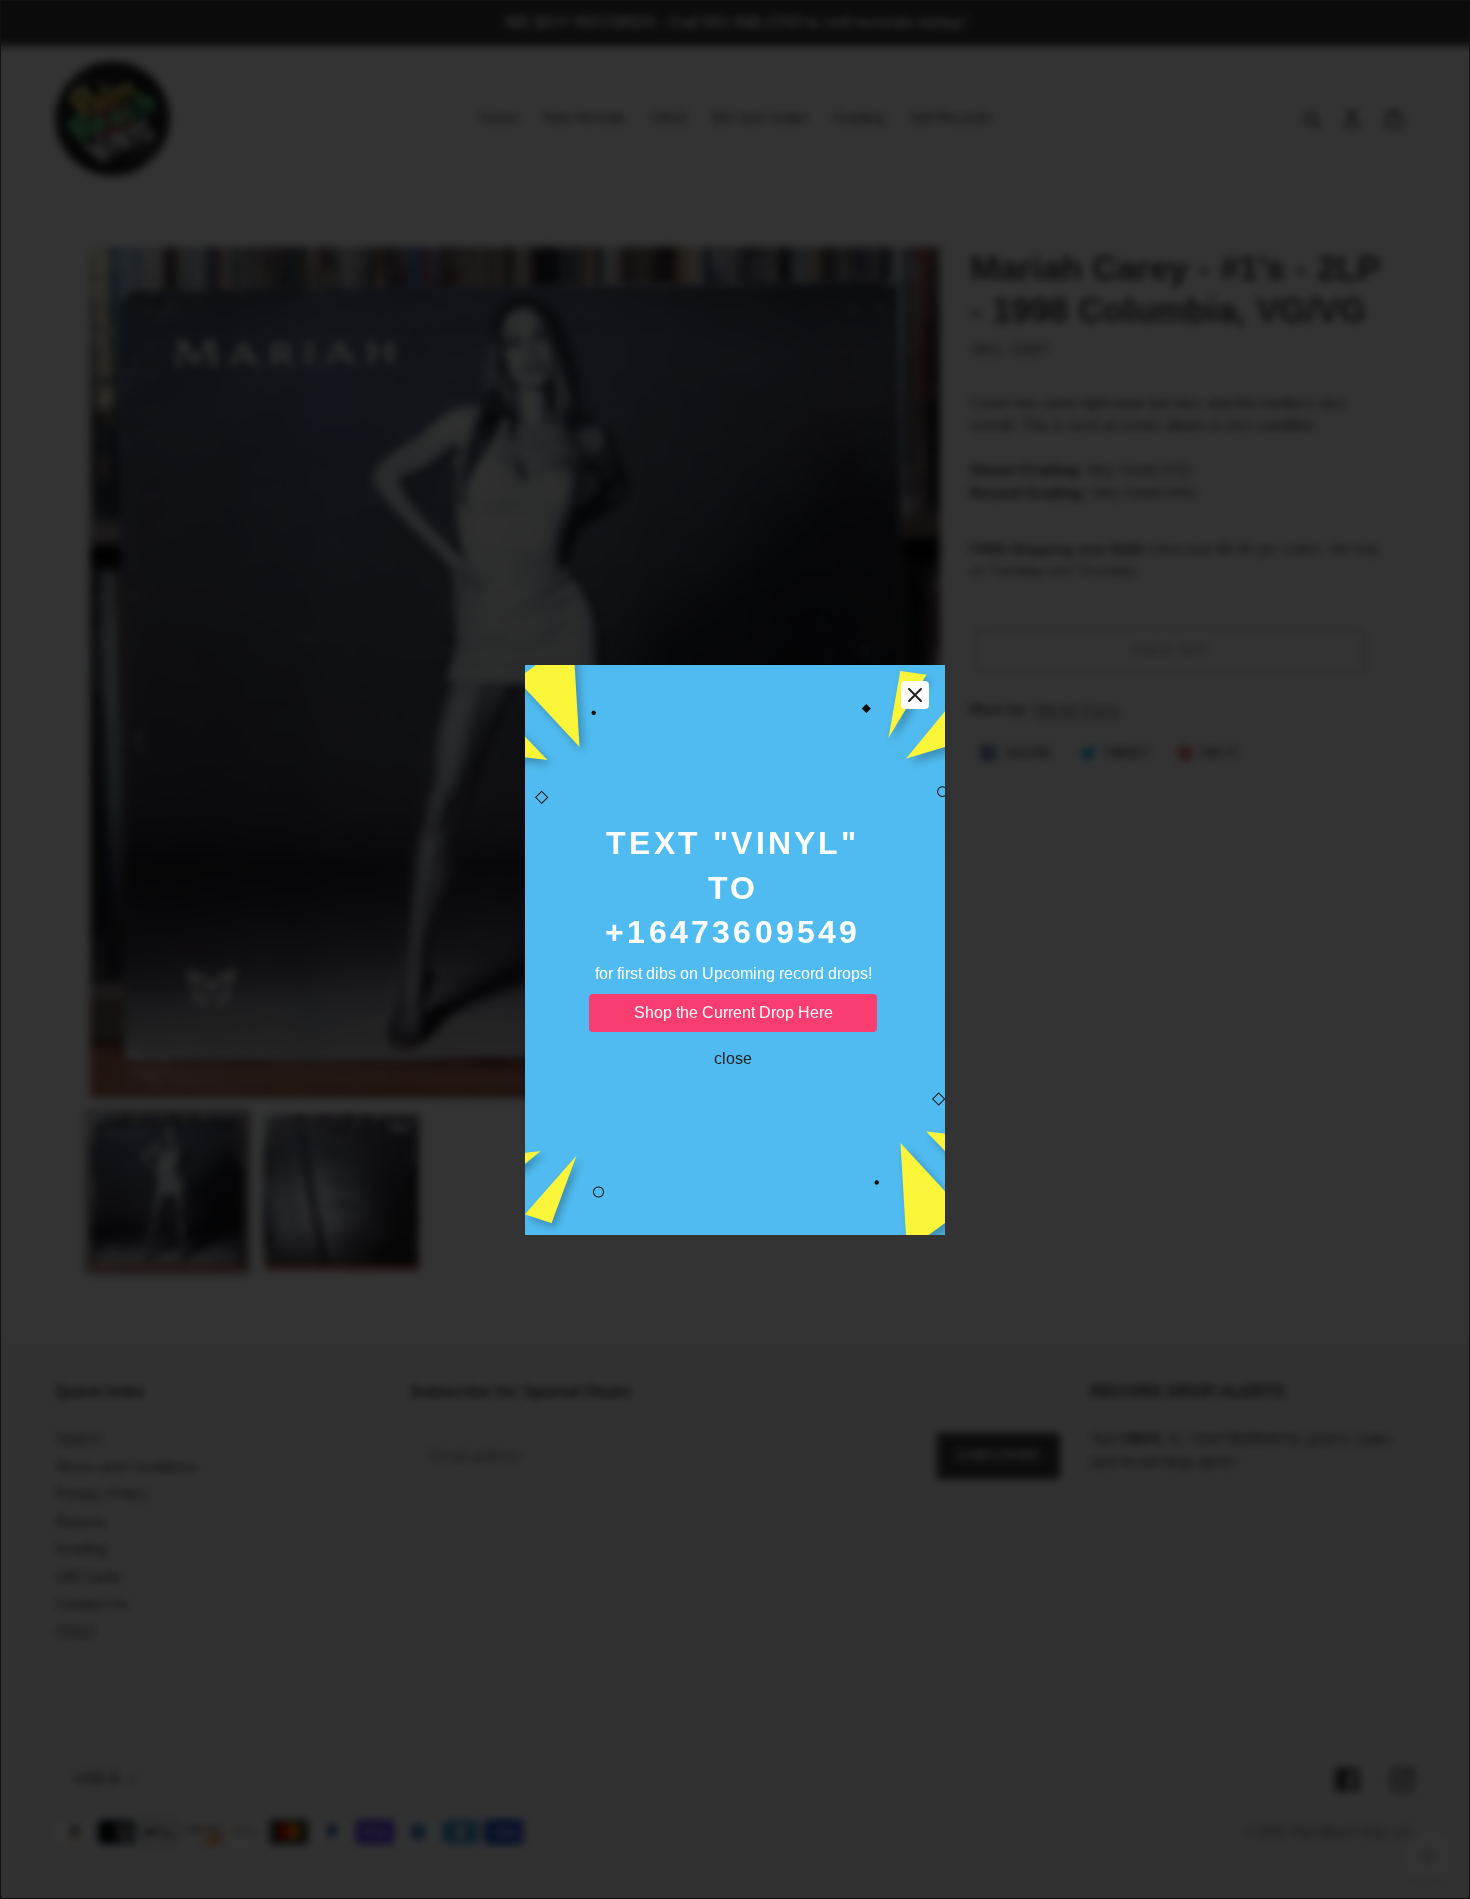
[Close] (915, 695)
